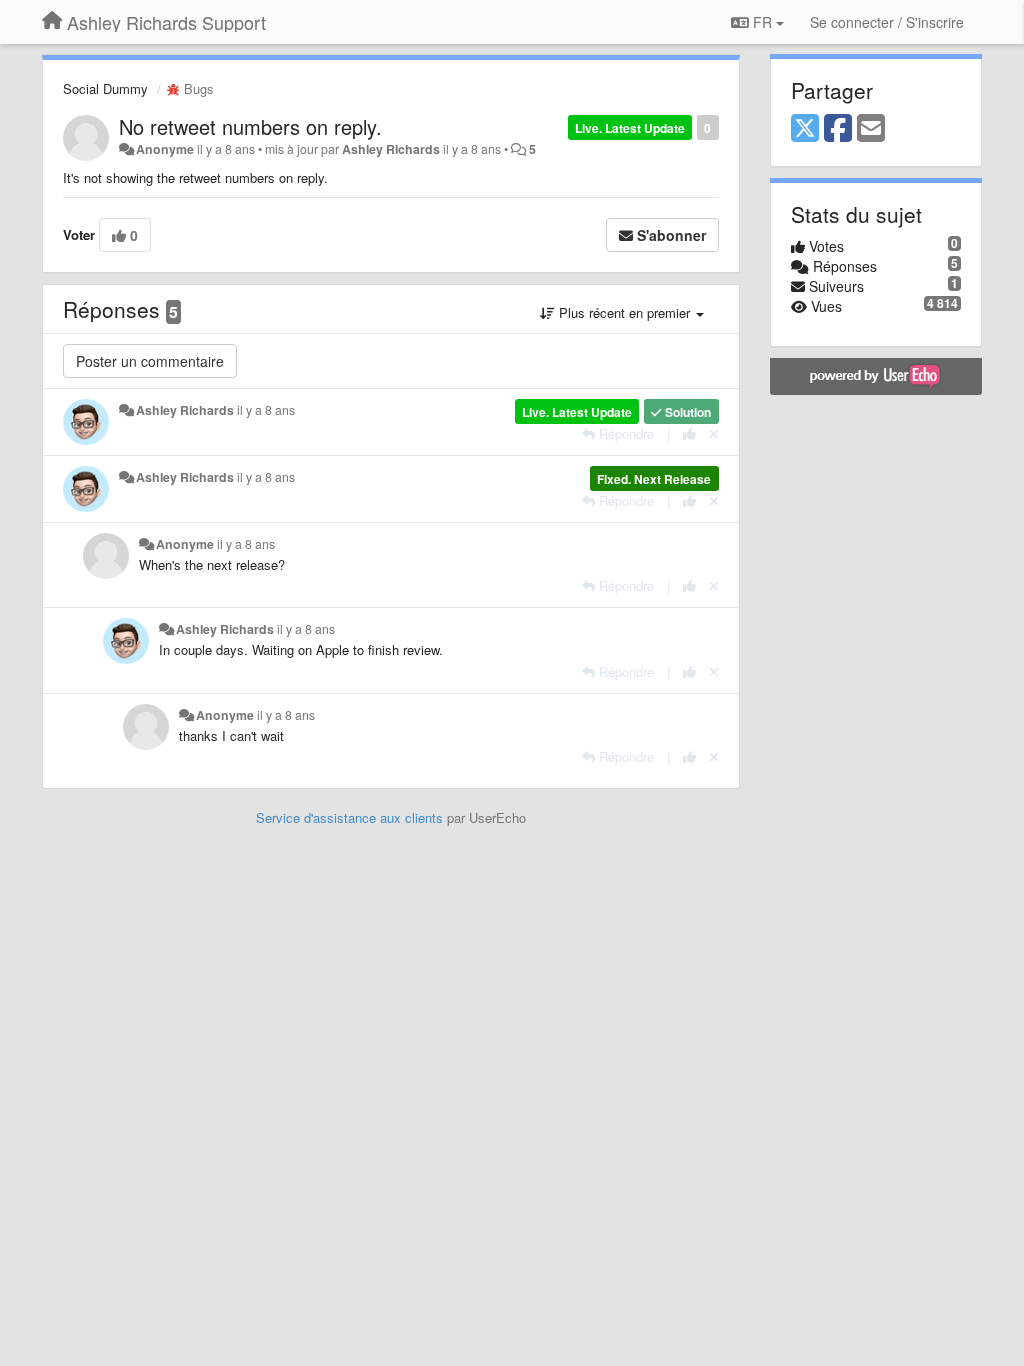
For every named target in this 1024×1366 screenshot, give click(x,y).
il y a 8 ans (266, 410)
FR (762, 22)
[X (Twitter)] (805, 129)
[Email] (871, 129)
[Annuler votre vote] (714, 433)
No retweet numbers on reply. (250, 126)
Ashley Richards (391, 149)
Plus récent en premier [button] (624, 312)
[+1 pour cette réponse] (689, 433)
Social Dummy (105, 88)
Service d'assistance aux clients (349, 817)
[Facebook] (838, 129)
